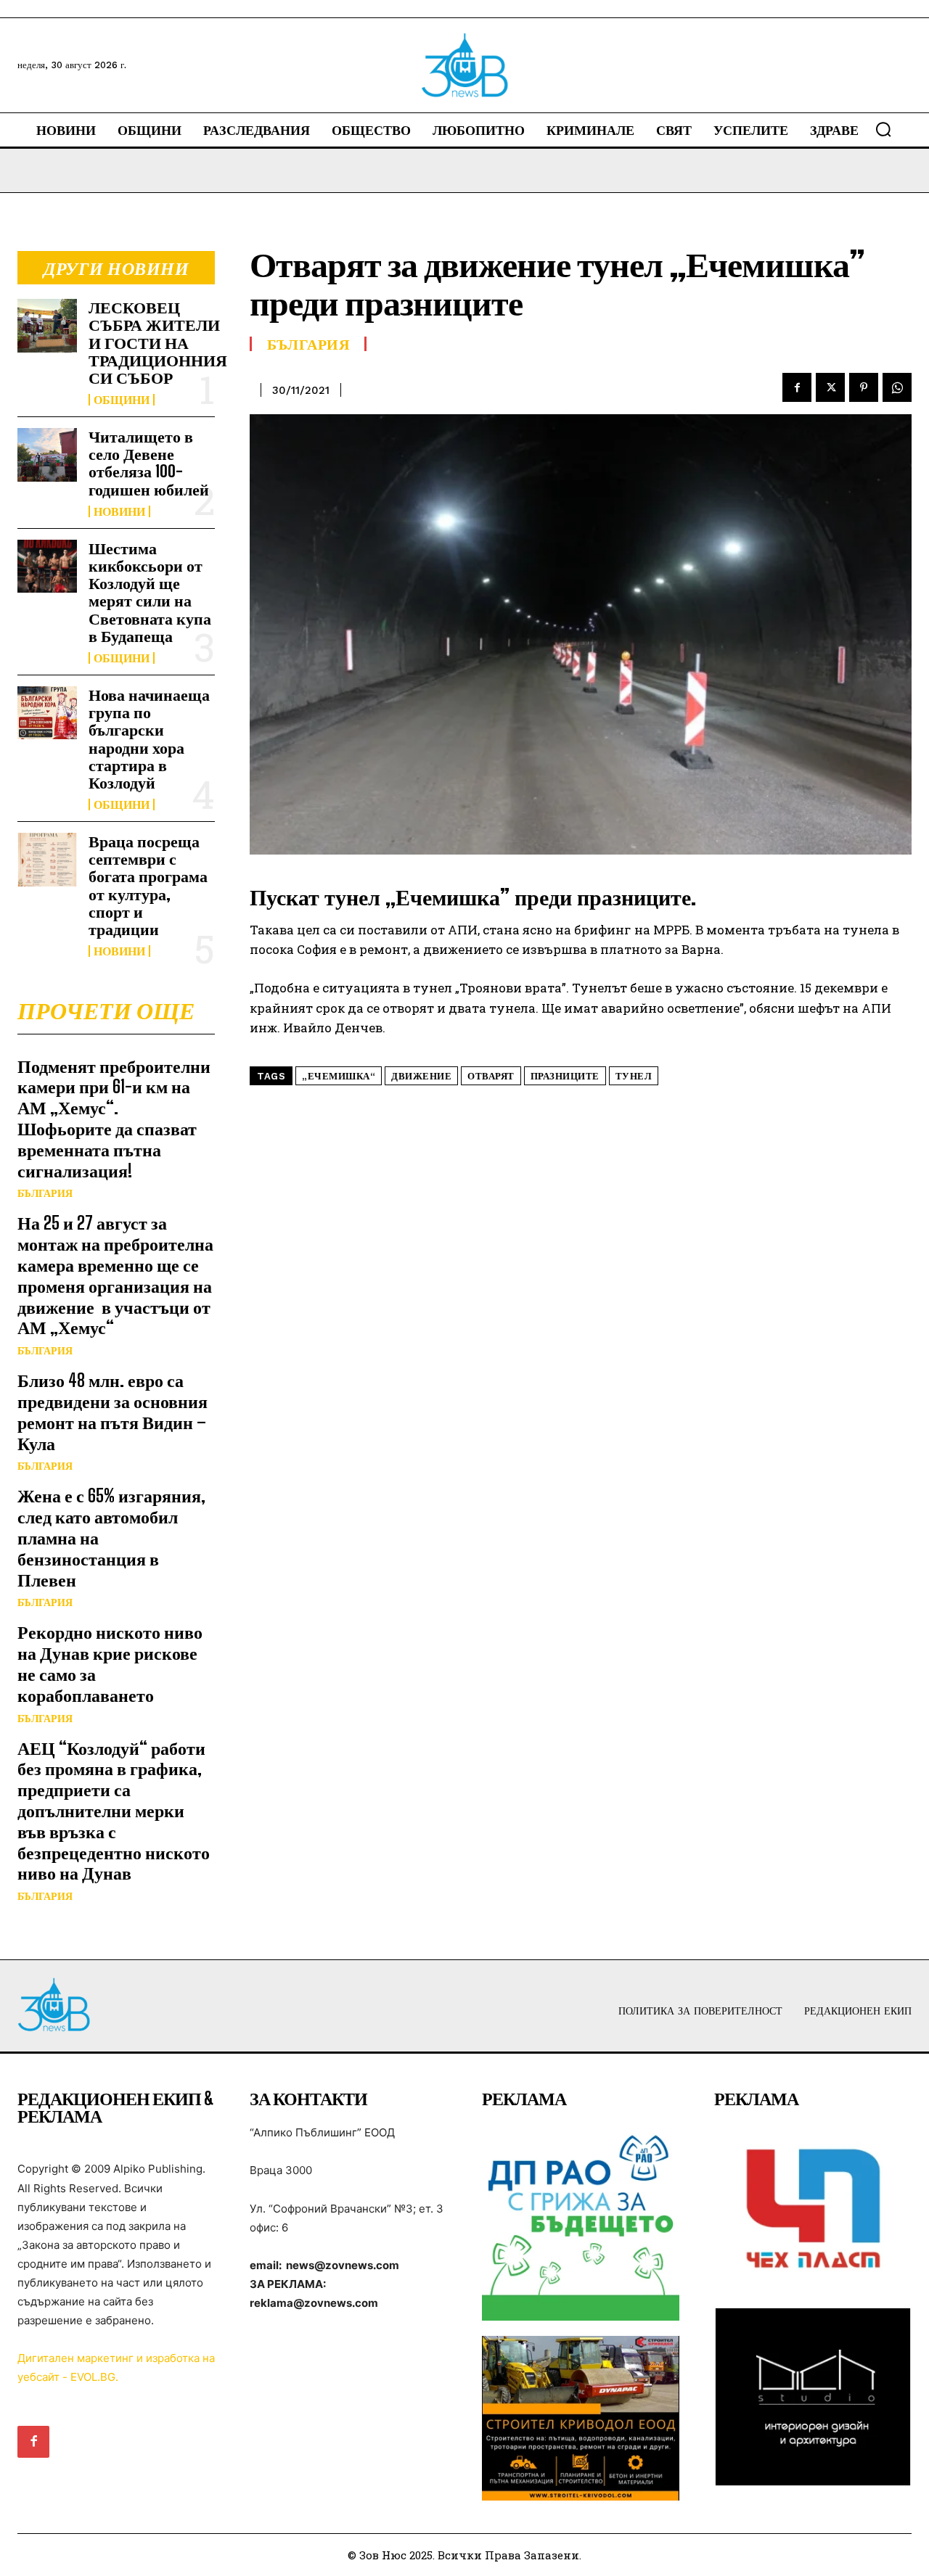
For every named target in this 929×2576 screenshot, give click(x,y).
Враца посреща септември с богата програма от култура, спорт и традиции (148, 885)
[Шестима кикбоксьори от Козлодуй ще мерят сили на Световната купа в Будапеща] (47, 566)
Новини (119, 511)
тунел (634, 1076)
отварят (491, 1076)
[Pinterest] (864, 387)
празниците (565, 1076)
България (45, 1193)
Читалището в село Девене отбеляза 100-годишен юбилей (149, 463)
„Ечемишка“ (339, 1076)
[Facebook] (797, 387)
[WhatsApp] (897, 387)
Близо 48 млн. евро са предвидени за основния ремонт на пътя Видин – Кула (112, 1411)
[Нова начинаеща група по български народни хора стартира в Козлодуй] (47, 713)
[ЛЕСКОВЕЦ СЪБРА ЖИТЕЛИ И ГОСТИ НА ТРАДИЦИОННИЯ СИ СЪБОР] (47, 325)
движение (421, 1076)
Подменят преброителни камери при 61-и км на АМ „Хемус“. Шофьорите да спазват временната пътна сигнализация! (114, 1118)
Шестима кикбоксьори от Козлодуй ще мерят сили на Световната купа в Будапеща (150, 592)
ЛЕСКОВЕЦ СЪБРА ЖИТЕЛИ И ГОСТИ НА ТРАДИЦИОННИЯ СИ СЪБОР (158, 342)
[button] (883, 129)
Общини (122, 400)
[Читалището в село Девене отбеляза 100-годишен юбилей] (47, 454)
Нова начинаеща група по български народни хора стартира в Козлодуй (149, 738)
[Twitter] (830, 387)
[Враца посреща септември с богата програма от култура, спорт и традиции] (47, 859)
